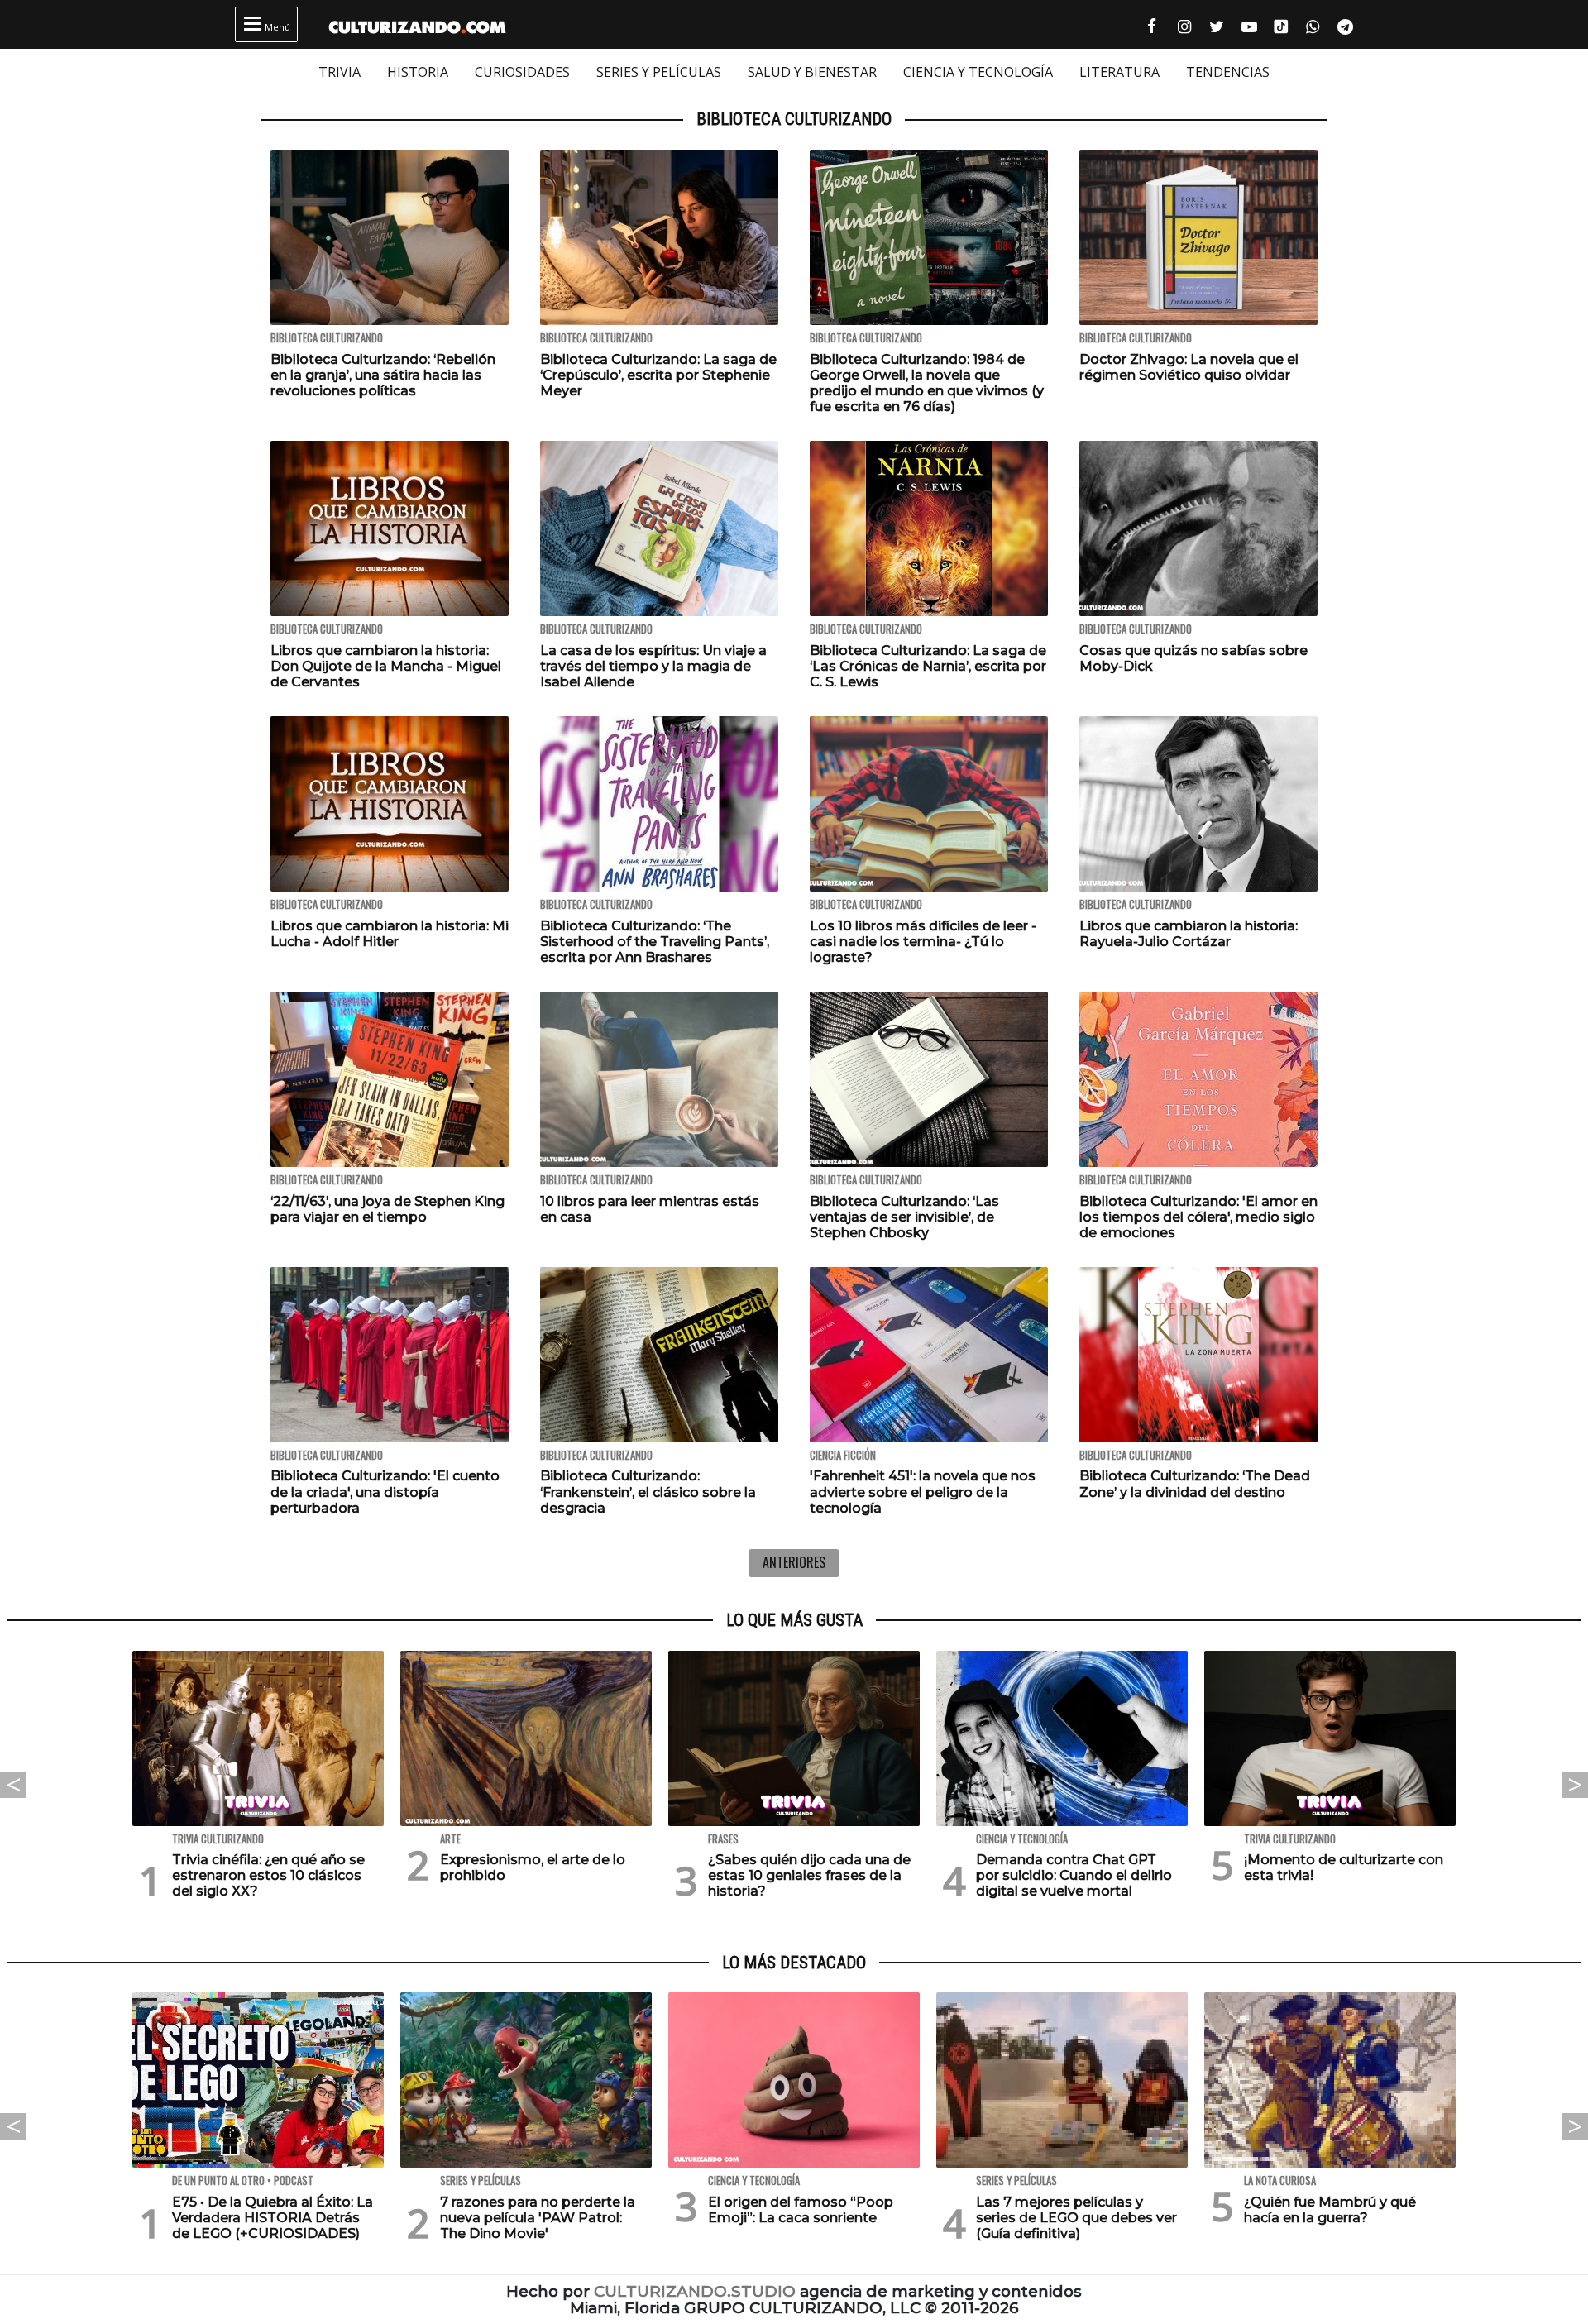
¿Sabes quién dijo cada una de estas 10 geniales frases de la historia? (809, 1875)
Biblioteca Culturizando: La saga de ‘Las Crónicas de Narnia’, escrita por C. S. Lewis (928, 666)
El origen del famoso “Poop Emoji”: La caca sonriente (801, 2210)
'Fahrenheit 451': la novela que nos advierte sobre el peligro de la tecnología (923, 1492)
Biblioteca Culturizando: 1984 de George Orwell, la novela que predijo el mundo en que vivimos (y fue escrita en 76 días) (927, 383)
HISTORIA (418, 72)
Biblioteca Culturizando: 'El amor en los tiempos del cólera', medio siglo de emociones (1198, 1217)
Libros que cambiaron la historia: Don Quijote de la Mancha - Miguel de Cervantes (386, 666)
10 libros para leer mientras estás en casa (650, 1209)
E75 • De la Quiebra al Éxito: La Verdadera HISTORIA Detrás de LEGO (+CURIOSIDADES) (273, 2218)
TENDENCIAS (1228, 72)
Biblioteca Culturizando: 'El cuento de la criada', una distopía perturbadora (385, 1492)
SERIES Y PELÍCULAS (659, 72)
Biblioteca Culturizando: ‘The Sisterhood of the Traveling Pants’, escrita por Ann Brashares (655, 942)
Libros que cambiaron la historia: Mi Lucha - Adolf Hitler (390, 934)
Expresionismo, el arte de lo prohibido (533, 1867)
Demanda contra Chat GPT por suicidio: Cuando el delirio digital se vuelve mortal (1074, 1875)
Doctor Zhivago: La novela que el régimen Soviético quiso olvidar (1189, 367)
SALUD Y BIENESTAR (812, 72)
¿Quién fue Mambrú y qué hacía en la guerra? (1330, 2210)
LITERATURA (1119, 72)
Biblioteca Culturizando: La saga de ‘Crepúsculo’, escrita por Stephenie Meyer (658, 375)
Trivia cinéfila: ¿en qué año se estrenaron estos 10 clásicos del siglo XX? (268, 1875)
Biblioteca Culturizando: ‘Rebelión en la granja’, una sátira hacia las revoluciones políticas (383, 375)
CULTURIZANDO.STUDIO (695, 2291)
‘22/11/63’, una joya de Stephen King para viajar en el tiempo (387, 1209)
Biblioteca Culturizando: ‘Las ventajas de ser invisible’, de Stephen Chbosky (904, 1217)
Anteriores (794, 1562)
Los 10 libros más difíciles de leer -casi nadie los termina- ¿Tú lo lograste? (923, 942)
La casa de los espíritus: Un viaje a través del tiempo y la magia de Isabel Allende (653, 666)
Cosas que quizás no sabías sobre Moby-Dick (1193, 658)
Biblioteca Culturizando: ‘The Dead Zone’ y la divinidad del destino (1195, 1484)
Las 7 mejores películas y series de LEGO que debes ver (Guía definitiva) (1076, 2218)
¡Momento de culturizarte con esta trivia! (1344, 1867)
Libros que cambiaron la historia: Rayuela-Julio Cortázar (1189, 934)
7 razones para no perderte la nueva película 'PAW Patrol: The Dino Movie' (538, 2218)
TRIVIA (340, 72)
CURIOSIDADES (522, 72)
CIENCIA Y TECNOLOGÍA (978, 72)
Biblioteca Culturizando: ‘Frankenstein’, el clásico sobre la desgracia (648, 1492)
